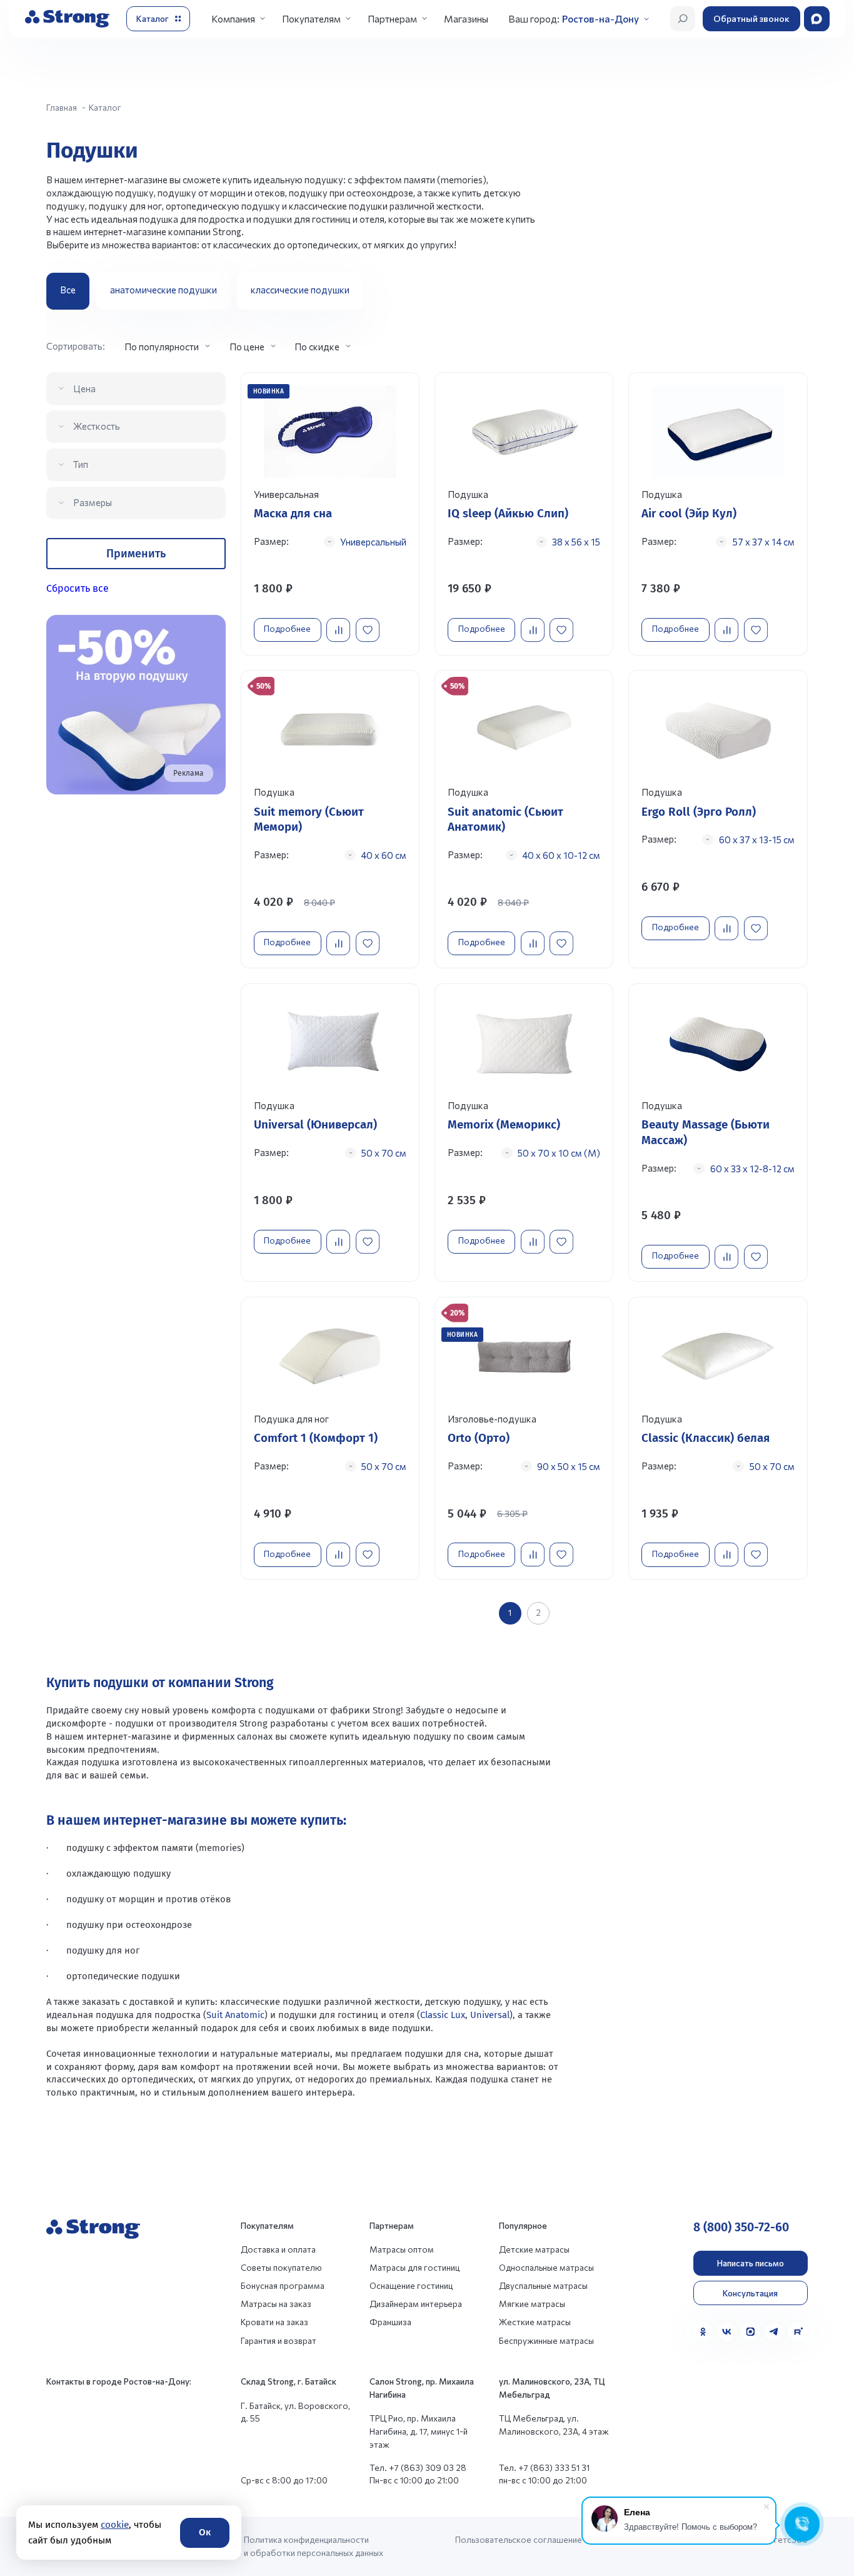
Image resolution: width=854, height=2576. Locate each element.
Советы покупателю (281, 2267)
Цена (84, 388)
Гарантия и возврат (279, 2340)
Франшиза (390, 2322)
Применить (136, 554)
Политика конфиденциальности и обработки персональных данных (314, 2546)
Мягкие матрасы (532, 2304)
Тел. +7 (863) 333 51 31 (544, 2467)
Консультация (750, 2293)
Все (68, 290)
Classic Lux (443, 2015)
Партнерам (392, 18)
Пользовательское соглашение (519, 2539)
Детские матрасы (534, 2249)
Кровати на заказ (274, 2322)
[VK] (727, 2332)
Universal (490, 2015)
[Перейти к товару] (330, 514)
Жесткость (97, 426)
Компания (233, 18)
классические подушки (300, 290)
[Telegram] (774, 2332)
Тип (81, 464)
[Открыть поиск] (683, 19)
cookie (114, 2525)
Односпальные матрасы (546, 2267)
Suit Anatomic (235, 2015)
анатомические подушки (163, 290)
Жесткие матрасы (535, 2322)
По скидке (317, 347)
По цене (247, 347)
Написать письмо (751, 2263)
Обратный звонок (751, 18)
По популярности (162, 347)
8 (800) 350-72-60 (741, 2227)
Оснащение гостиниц (411, 2285)
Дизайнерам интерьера (416, 2304)
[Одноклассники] (703, 2332)
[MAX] (751, 2332)
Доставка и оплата (278, 2249)
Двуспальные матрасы (543, 2285)
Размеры (93, 502)
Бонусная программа (283, 2285)
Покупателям (311, 18)
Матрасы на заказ (276, 2304)
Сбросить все (78, 588)
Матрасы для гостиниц (414, 2267)
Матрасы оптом (402, 2249)
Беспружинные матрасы (546, 2340)
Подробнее (287, 628)
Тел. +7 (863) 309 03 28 (418, 2467)
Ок (205, 2532)
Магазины (466, 18)
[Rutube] (798, 2332)
